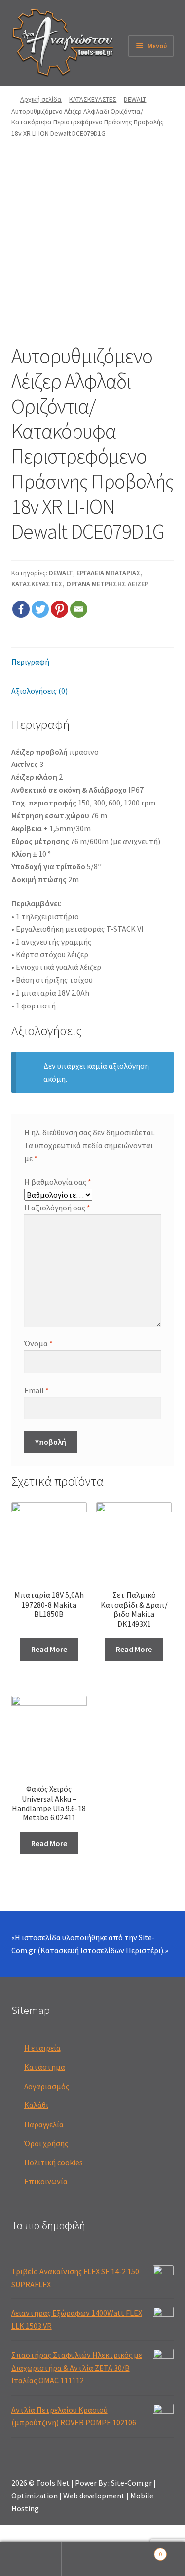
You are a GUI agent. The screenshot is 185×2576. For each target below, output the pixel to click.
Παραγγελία (44, 2124)
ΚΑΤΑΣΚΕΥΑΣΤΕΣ (93, 99)
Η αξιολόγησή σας (57, 1207)
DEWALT (135, 99)
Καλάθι (36, 2105)
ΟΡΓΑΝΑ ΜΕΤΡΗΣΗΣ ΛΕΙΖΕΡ (107, 584)
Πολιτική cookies (54, 2162)
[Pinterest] (59, 609)
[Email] (79, 609)
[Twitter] (40, 609)
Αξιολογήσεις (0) (39, 691)
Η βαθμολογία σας (58, 1182)
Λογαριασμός (47, 2086)
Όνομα (38, 1343)
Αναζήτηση (92, 2559)
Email (37, 1390)
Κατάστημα (45, 2067)
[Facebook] (21, 609)
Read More (49, 1649)
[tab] (93, 663)
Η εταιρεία (42, 2048)
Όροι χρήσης (46, 2143)
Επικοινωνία (46, 2181)
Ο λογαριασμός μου (31, 2559)
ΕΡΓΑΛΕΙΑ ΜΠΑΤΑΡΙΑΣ (109, 573)
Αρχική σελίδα (41, 99)
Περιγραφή (30, 662)
